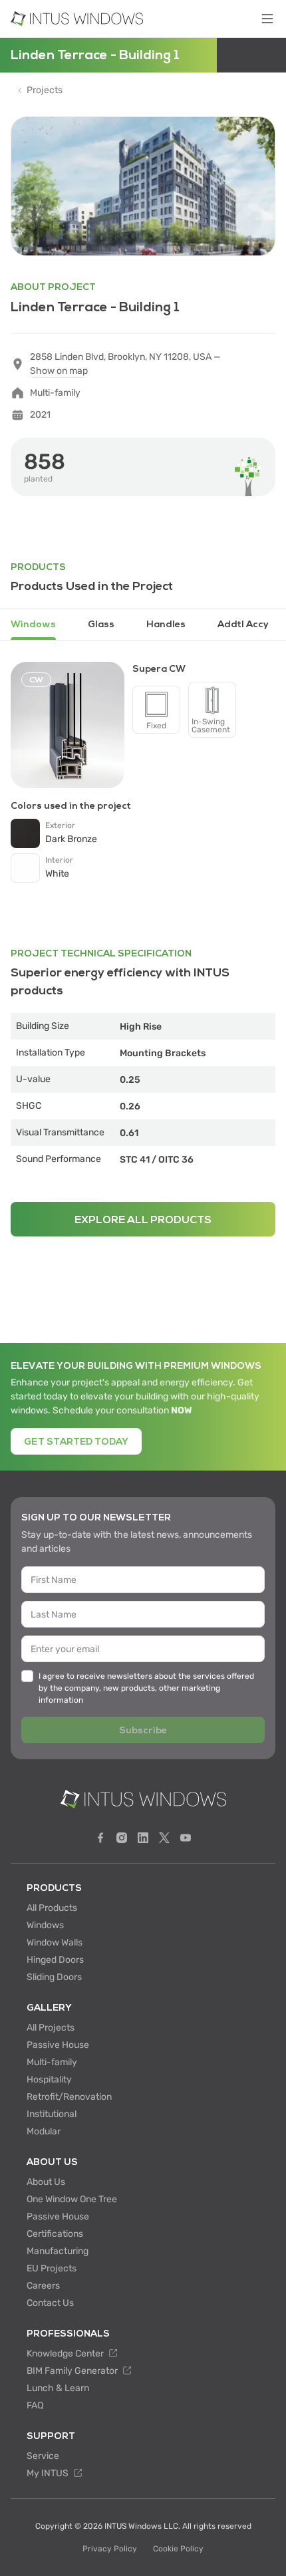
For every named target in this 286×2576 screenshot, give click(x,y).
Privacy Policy (110, 2549)
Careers (43, 2286)
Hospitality (49, 2079)
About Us (46, 2182)
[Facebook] (100, 1838)
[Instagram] (122, 1838)
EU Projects (52, 2268)
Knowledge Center (66, 2354)
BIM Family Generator (73, 2371)
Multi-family (52, 2062)
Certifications (55, 2234)
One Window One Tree (72, 2199)
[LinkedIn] (143, 1838)
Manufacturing (58, 2251)
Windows (45, 1925)
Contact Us (50, 2303)
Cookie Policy (178, 2549)
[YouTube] (186, 1838)
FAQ (35, 2405)
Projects (45, 90)
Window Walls (55, 1942)
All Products (52, 1908)
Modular (44, 2131)
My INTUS (49, 2473)
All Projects (51, 2028)
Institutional (52, 2114)
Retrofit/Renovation (69, 2097)
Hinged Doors (55, 1960)
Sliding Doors (54, 1977)
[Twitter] (164, 1838)
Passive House (58, 2045)
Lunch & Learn (58, 2388)
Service (43, 2456)
